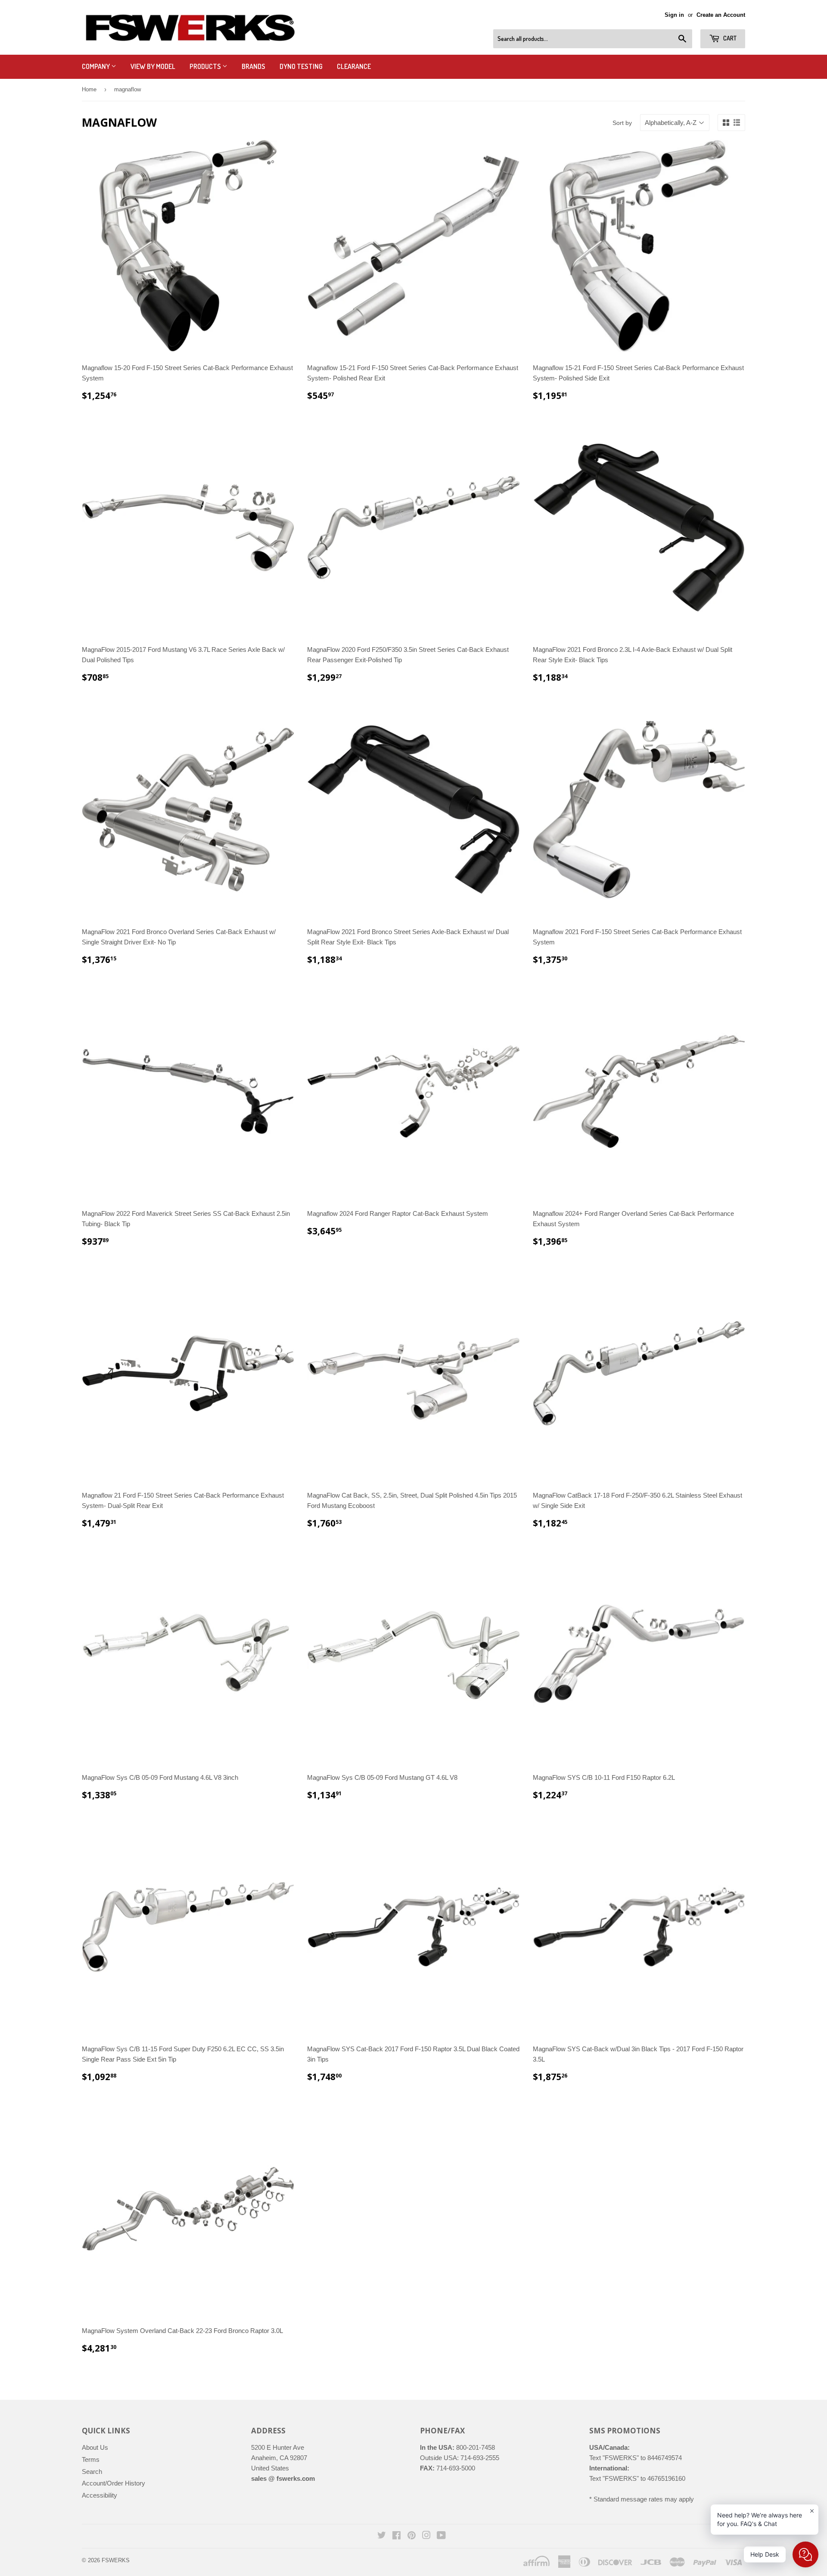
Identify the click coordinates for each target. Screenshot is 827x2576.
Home (89, 89)
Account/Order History (113, 2483)
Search (92, 2472)
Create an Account (721, 15)
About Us (95, 2447)
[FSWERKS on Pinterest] (412, 2536)
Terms (91, 2459)
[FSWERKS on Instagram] (426, 2536)
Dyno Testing (301, 66)
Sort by (622, 123)
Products (206, 66)
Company (96, 66)
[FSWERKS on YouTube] (441, 2536)
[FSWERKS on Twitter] (382, 2536)
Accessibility (99, 2495)
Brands (253, 66)
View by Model (153, 66)
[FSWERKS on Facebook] (396, 2536)
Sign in (674, 15)
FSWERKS (116, 2560)
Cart (729, 38)
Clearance (354, 66)
